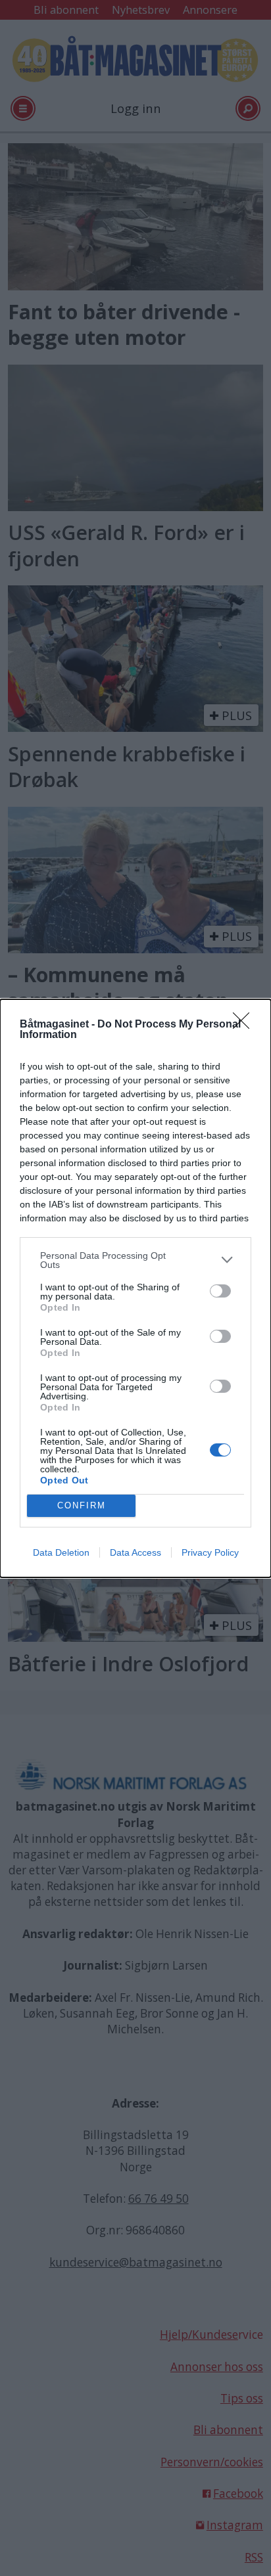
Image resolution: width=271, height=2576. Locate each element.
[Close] (245, 1025)
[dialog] (135, 1288)
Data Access (135, 1552)
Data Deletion (61, 1552)
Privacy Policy (210, 1552)
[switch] (220, 1291)
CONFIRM (82, 1505)
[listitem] (135, 1260)
